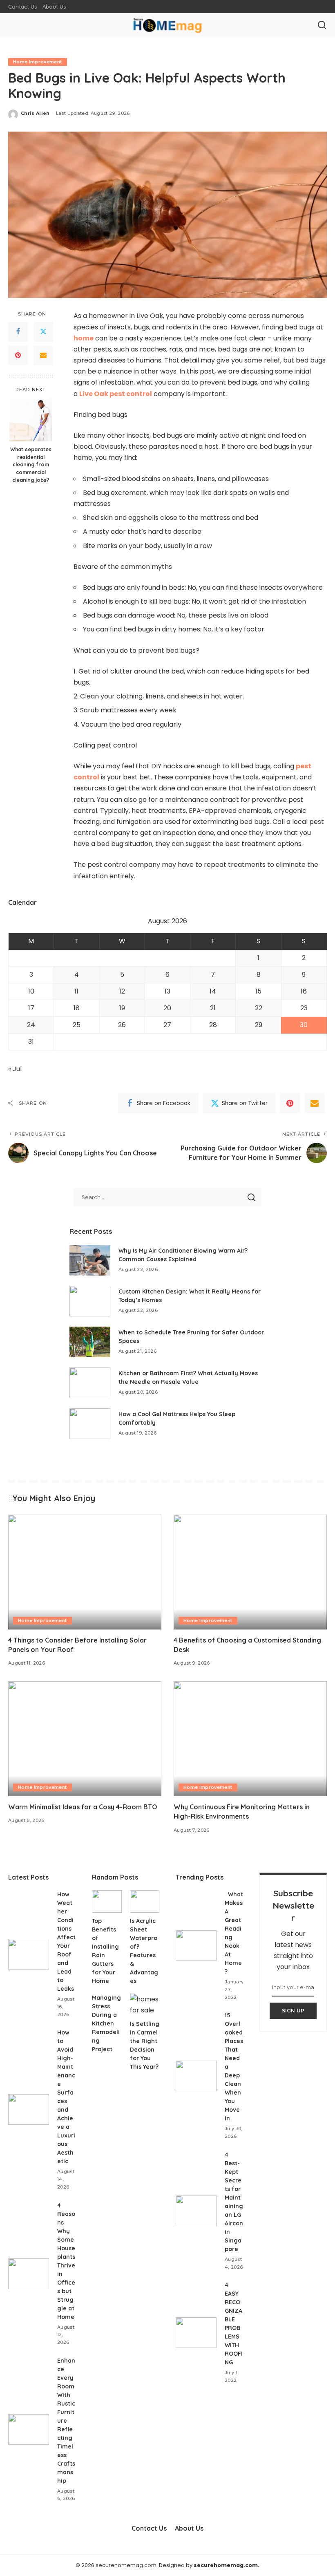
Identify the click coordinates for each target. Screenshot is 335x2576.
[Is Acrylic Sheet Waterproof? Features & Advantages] (145, 1901)
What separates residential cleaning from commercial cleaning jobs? (31, 465)
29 (259, 1025)
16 (304, 991)
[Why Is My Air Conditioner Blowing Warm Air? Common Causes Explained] (90, 1260)
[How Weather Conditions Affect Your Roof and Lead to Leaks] (29, 1954)
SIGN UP (293, 2011)
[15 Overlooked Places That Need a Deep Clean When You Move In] (196, 2076)
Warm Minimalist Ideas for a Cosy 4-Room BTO (83, 1807)
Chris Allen (35, 113)
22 (259, 1008)
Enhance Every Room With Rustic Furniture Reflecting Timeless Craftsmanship (66, 2421)
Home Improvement (38, 62)
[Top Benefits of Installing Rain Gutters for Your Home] (107, 1901)
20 (167, 1008)
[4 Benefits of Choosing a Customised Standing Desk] (250, 1572)
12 (122, 991)
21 (213, 1008)
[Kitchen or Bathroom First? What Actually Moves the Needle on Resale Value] (90, 1383)
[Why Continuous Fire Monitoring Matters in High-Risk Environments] (250, 1739)
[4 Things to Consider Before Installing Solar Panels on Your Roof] (85, 1572)
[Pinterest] (18, 356)
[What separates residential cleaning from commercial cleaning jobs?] (31, 420)
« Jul (15, 1069)
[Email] (43, 356)
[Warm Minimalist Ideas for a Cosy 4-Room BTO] (85, 1739)
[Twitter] (43, 332)
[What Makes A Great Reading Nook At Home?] (196, 1946)
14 (213, 991)
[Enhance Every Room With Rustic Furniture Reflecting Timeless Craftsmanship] (29, 2429)
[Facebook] (18, 332)
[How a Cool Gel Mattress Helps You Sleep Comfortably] (90, 1424)
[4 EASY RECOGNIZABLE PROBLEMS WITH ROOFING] (196, 2333)
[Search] (322, 25)
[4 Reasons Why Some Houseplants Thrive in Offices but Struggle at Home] (29, 2274)
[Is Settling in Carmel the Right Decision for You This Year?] (145, 2005)
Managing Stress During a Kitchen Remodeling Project (106, 2023)
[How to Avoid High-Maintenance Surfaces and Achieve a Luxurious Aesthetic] (29, 2109)
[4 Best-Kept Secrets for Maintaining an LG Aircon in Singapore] (196, 2211)
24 (31, 1025)
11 (76, 991)
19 (122, 1008)
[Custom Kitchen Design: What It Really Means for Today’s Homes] (90, 1301)
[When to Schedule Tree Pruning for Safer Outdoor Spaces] (90, 1342)
